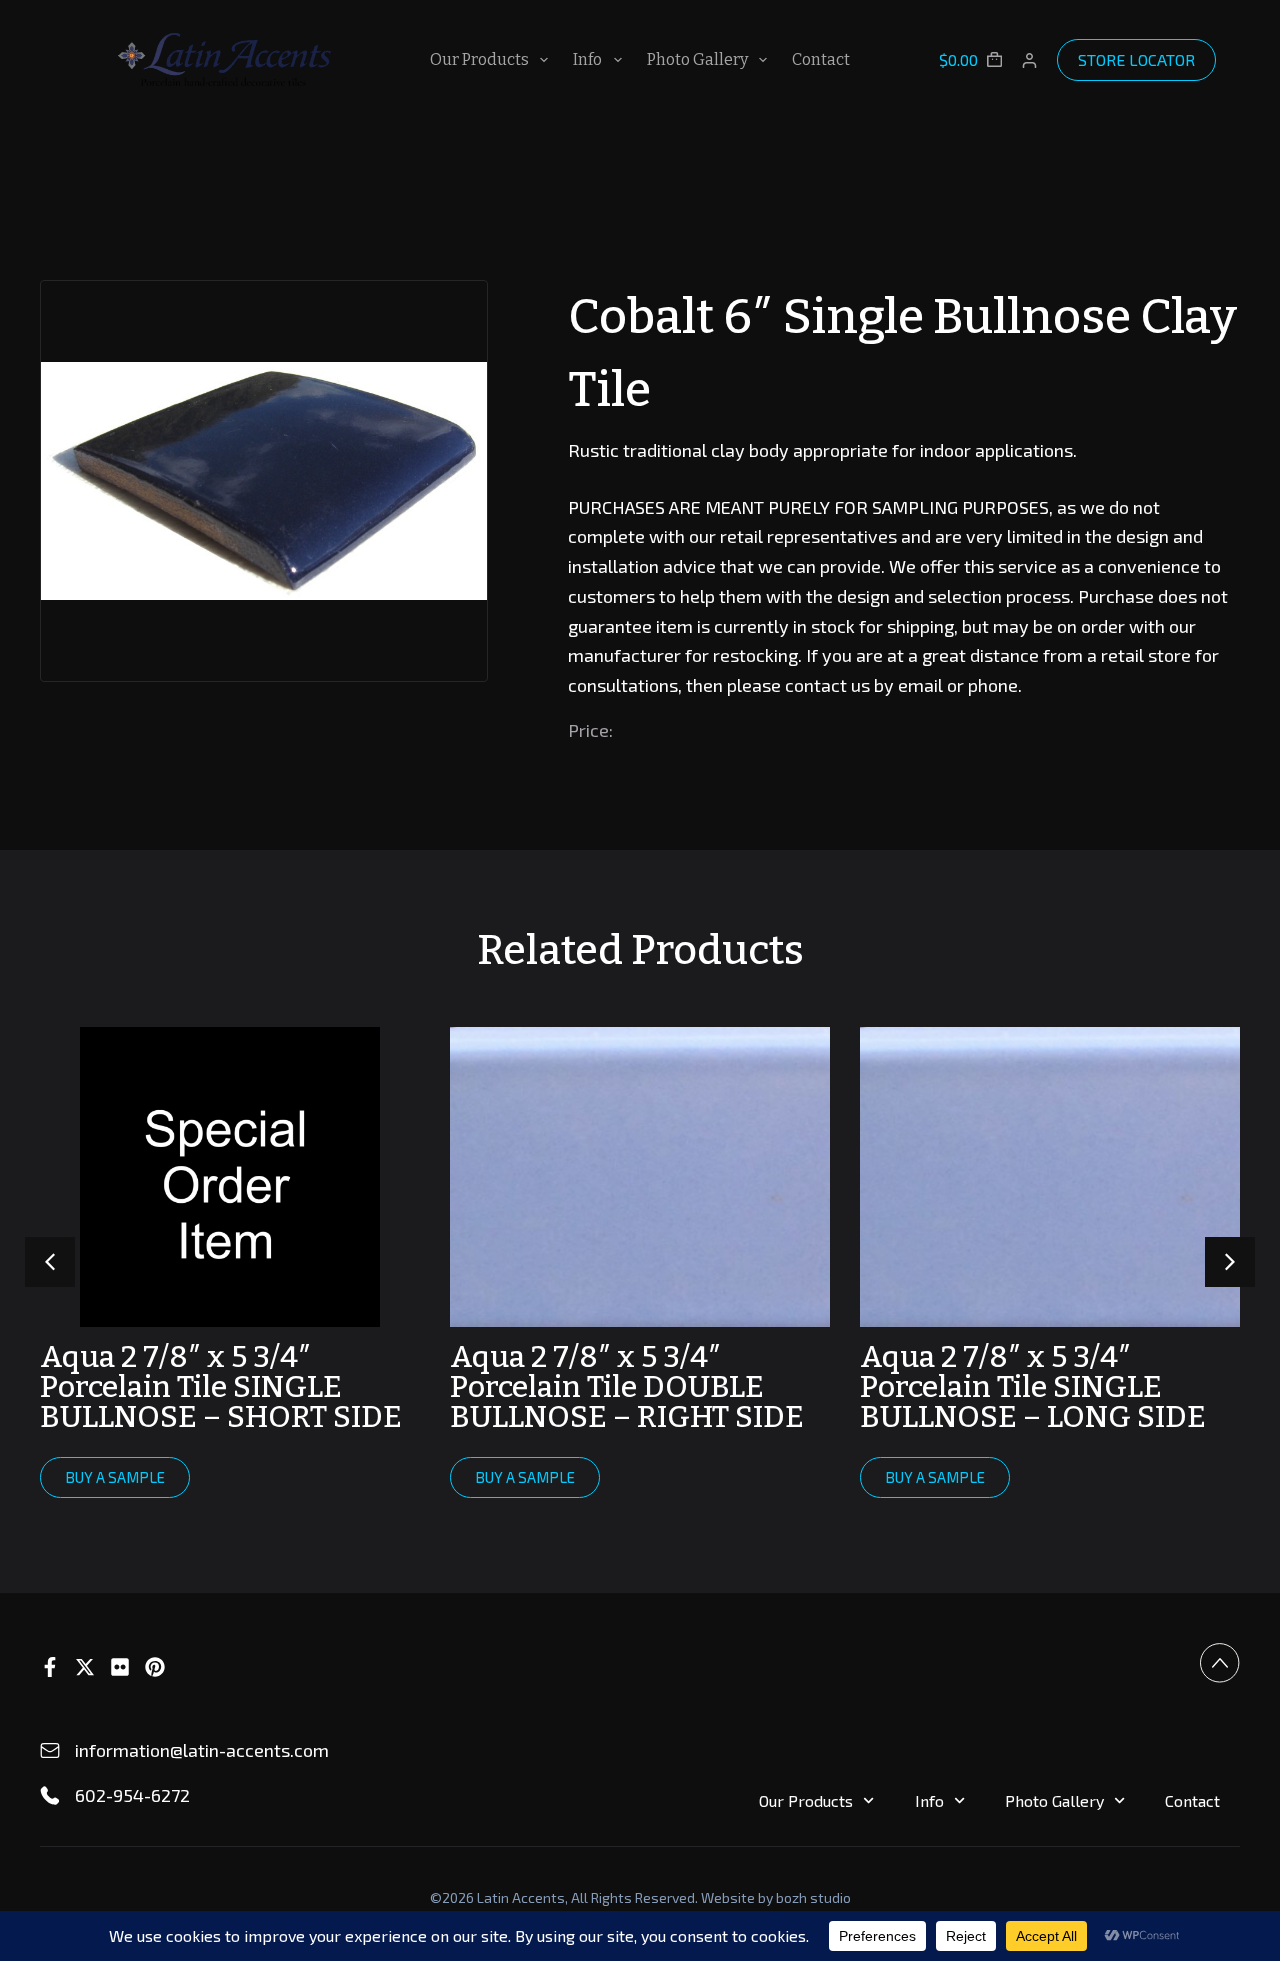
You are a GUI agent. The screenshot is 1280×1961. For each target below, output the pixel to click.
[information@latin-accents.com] (50, 1751)
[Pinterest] (155, 1667)
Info (587, 59)
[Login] (1029, 60)
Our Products (479, 59)
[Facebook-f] (50, 1667)
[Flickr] (120, 1667)
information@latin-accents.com (202, 1750)
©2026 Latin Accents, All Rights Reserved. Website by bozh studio (640, 1897)
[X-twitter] (85, 1667)
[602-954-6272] (50, 1796)
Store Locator (1136, 59)
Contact (821, 59)
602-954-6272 (132, 1795)
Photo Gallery (697, 59)
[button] (1230, 1262)
